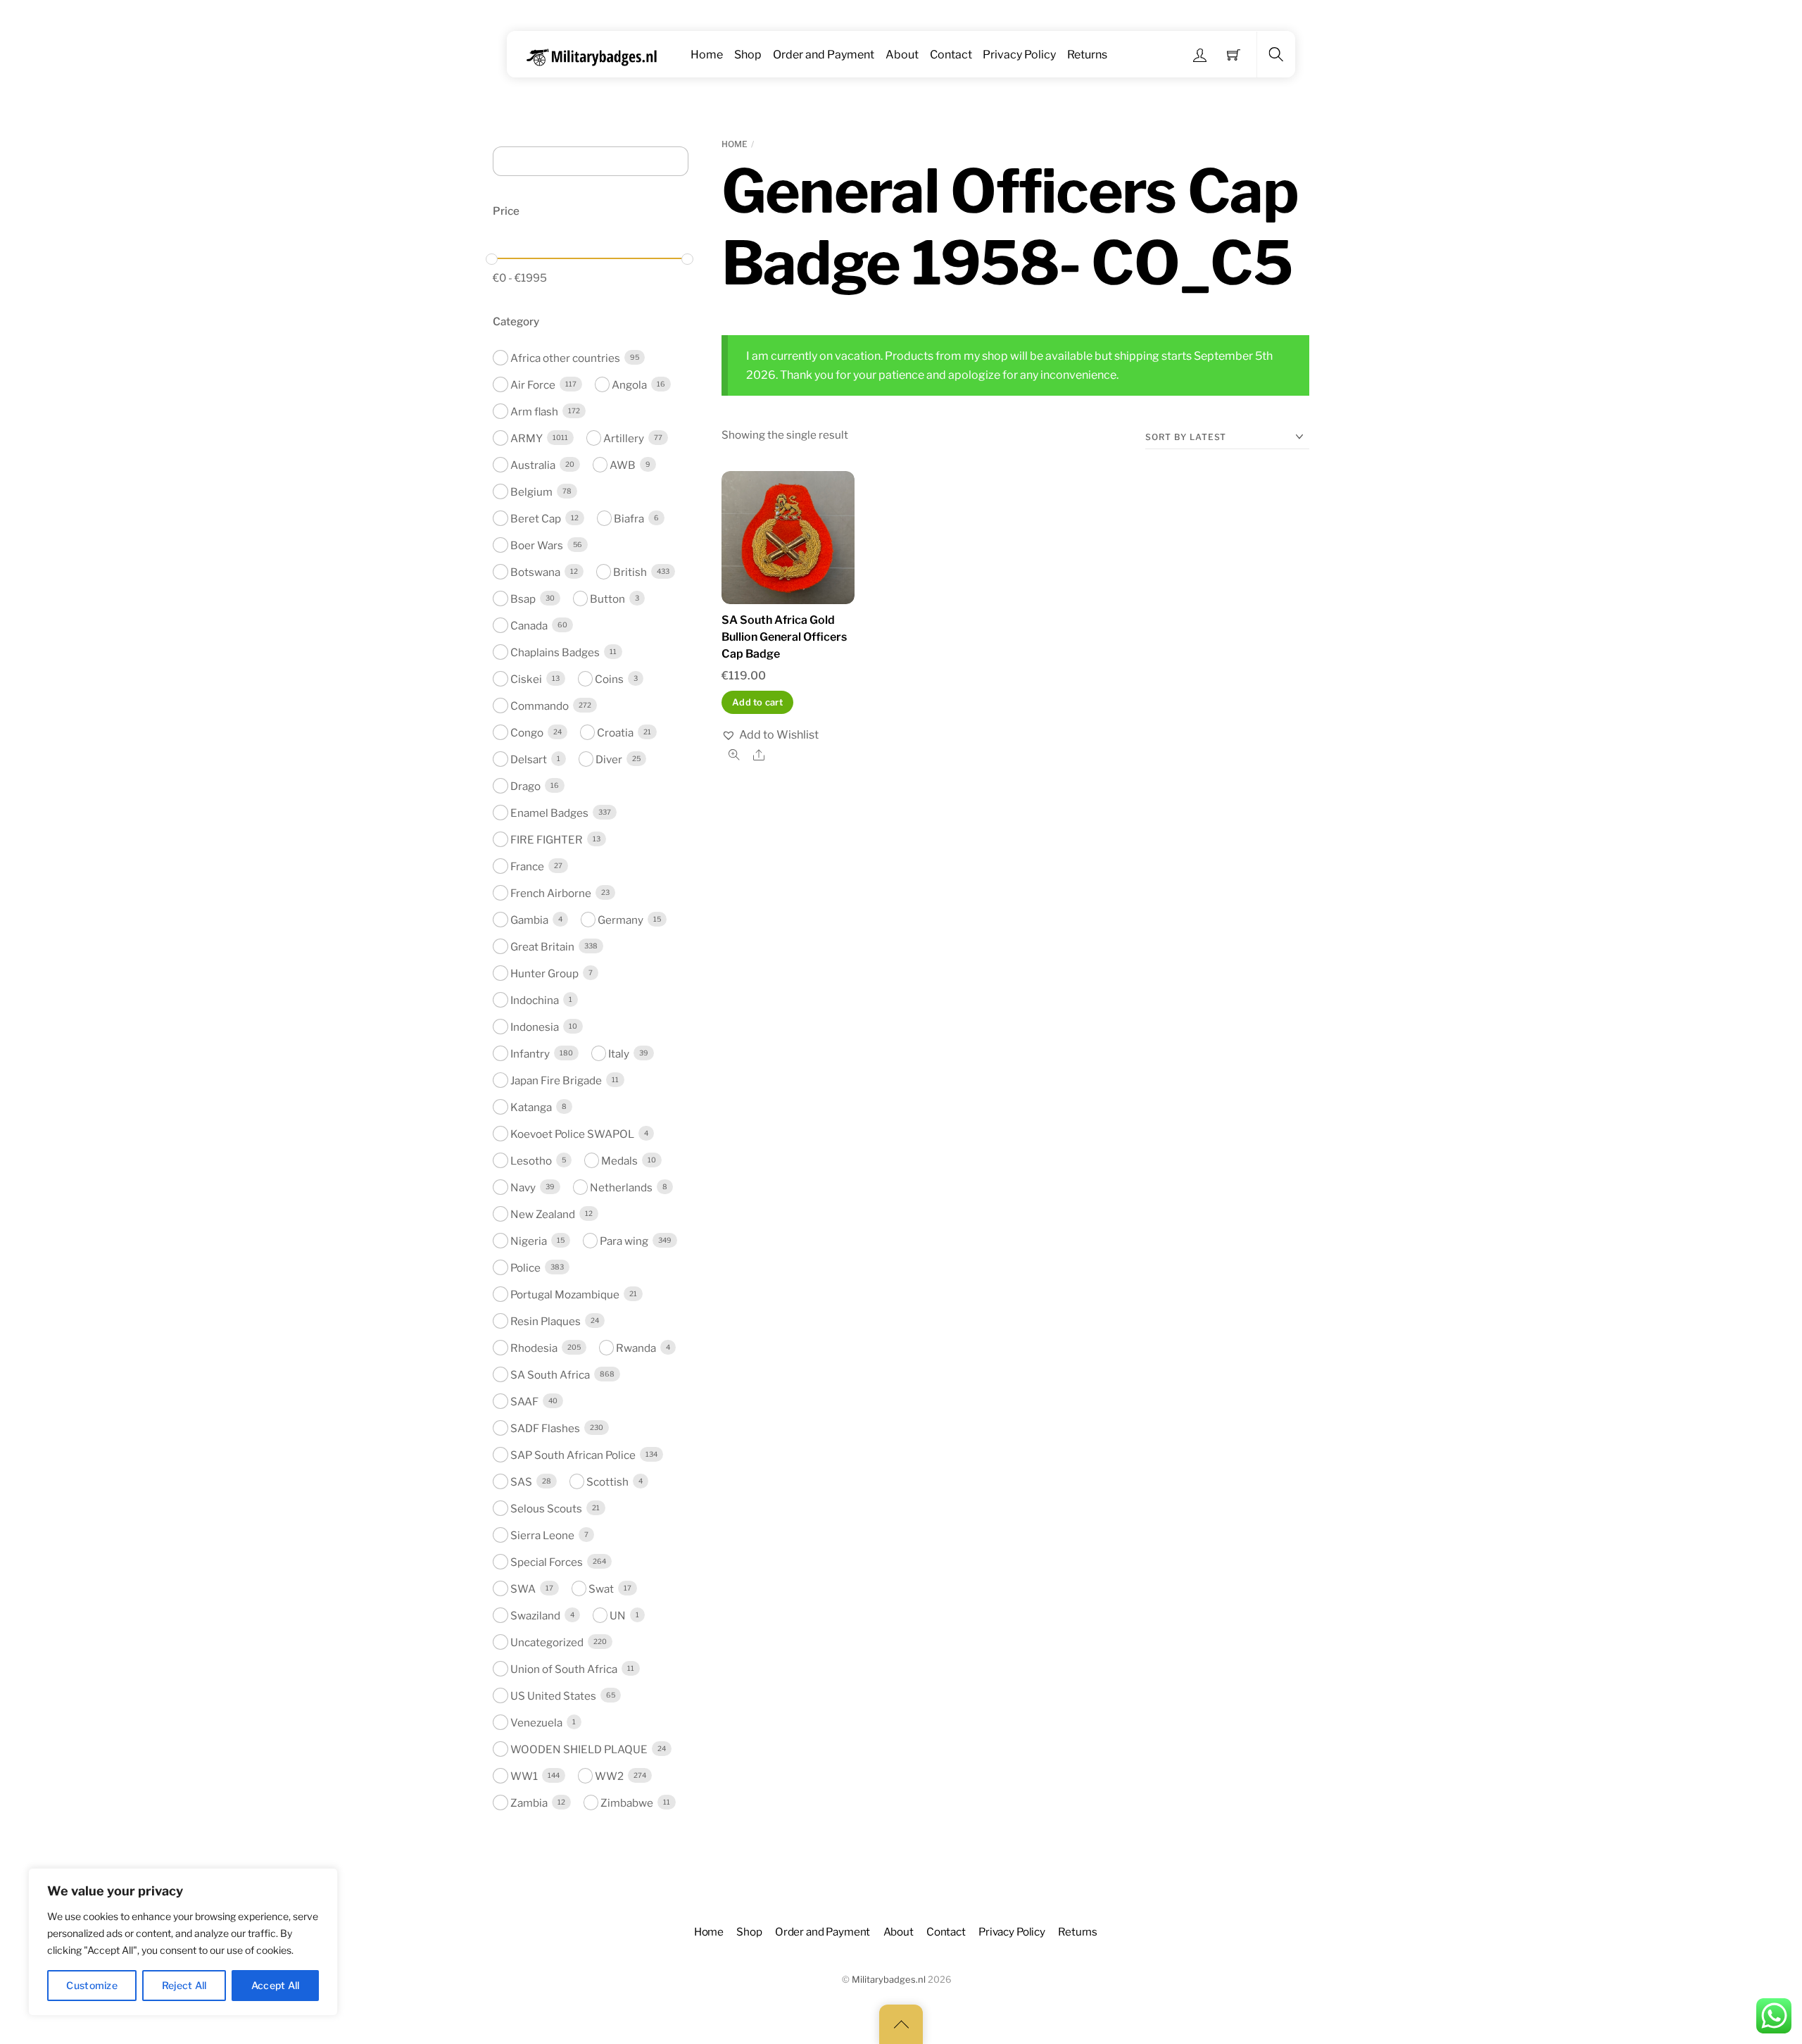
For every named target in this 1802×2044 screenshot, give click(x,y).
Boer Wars (537, 545)
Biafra (629, 518)
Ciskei (526, 678)
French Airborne (551, 892)
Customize (92, 1985)
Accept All (276, 1985)
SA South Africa (550, 1374)
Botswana (535, 571)
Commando (540, 705)
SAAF (524, 1401)
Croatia (615, 732)
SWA (523, 1588)
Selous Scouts (546, 1508)
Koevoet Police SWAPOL (572, 1133)
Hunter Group (544, 973)
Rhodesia (534, 1347)
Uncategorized (547, 1642)
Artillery (624, 438)
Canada (529, 625)
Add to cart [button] (757, 702)
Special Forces (547, 1561)
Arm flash (534, 411)
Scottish (607, 1481)
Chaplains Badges (555, 652)
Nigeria (529, 1240)
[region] (183, 1942)
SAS (521, 1481)
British (630, 571)
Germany (620, 919)
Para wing (624, 1240)
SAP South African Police (573, 1454)
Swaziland (535, 1615)
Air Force (533, 384)
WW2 (609, 1775)
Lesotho (531, 1160)
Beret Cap (536, 518)
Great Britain (542, 946)
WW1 (524, 1775)
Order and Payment (824, 55)
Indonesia (535, 1026)
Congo (527, 732)
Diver (609, 759)
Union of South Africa (564, 1668)
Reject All (184, 1985)
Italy (619, 1053)
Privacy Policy (1019, 55)
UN (618, 1615)
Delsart (529, 759)
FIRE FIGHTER (547, 839)
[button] (770, 735)
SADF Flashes (545, 1428)
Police (525, 1267)
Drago (525, 785)
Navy (523, 1187)
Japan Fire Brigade (556, 1080)
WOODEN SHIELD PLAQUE (579, 1749)
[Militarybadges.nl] (597, 55)
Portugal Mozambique (565, 1294)
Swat (601, 1588)
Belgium (531, 491)
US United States (553, 1695)
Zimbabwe (627, 1802)
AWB (623, 464)
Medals (619, 1160)
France (527, 866)
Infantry (530, 1053)
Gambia (529, 919)
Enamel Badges (549, 812)
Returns (1087, 55)
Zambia (529, 1802)
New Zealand (543, 1214)
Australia (533, 464)
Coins (609, 678)
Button (607, 598)
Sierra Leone (542, 1535)
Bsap (523, 598)
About (902, 55)
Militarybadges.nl (889, 1980)
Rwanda (636, 1347)
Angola (629, 384)
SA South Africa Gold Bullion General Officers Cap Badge (784, 637)
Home (707, 55)
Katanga (531, 1106)
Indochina (535, 999)
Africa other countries (565, 357)
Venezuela (536, 1722)
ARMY (527, 438)
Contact (951, 55)
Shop (748, 55)
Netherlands (621, 1187)
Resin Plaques (546, 1321)
